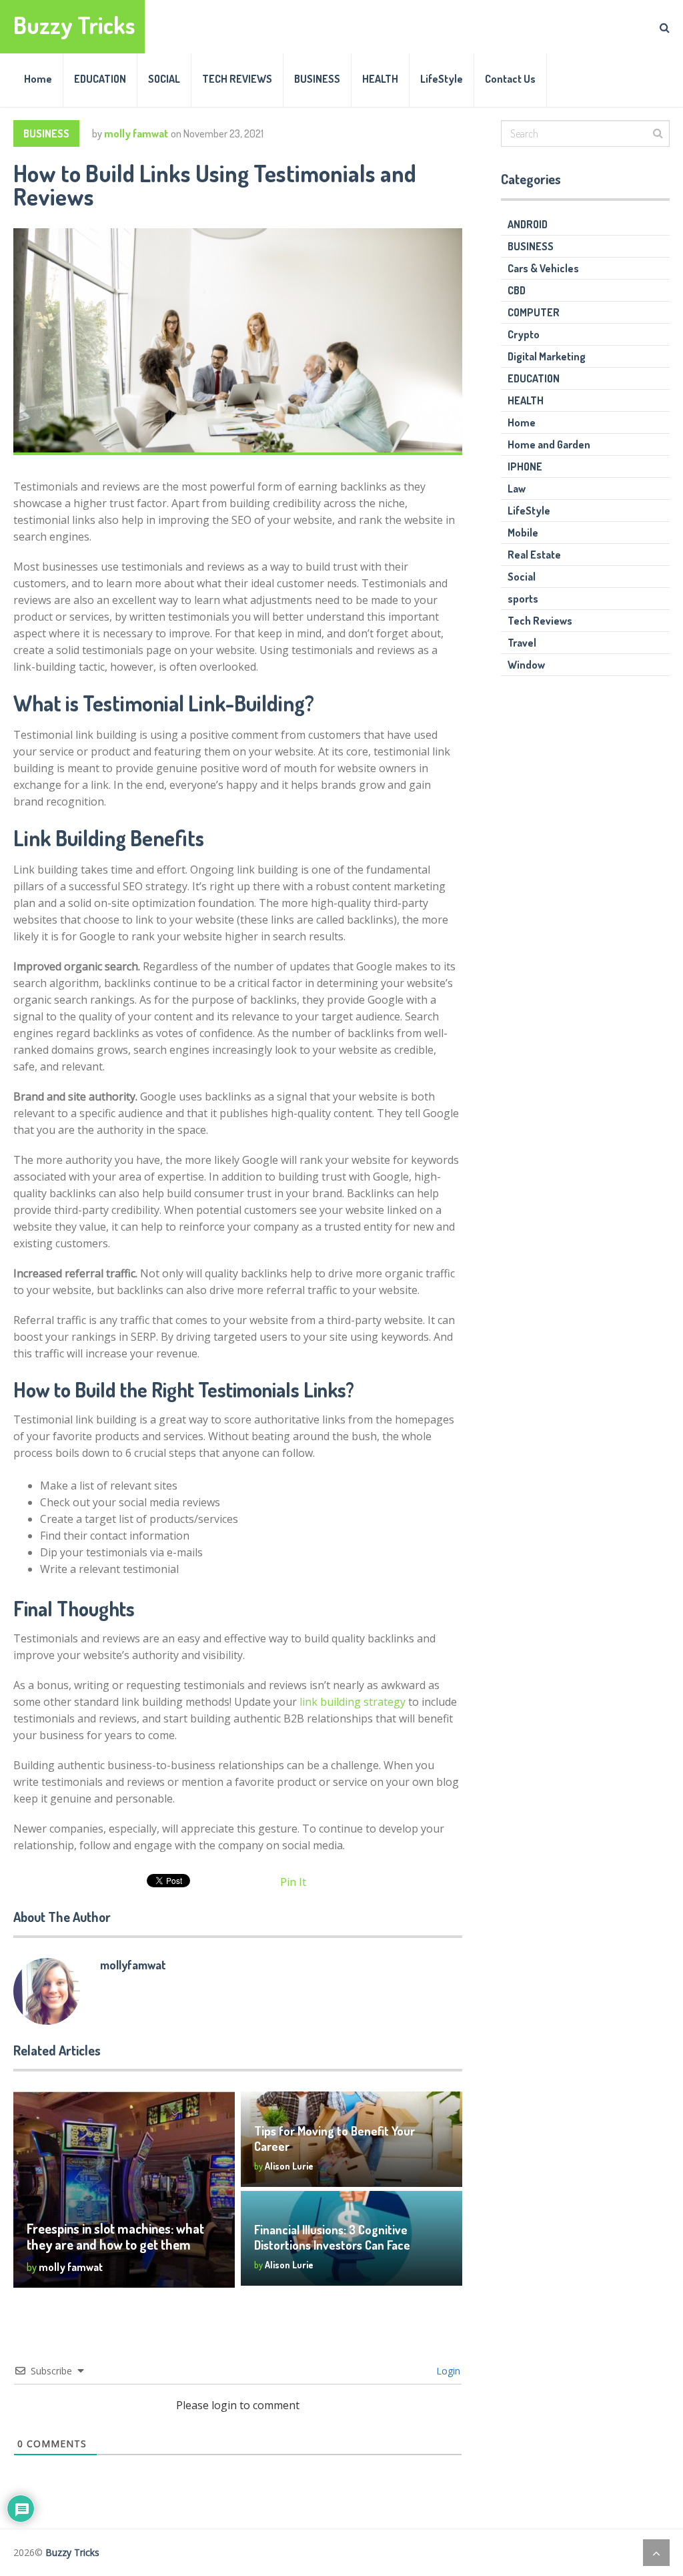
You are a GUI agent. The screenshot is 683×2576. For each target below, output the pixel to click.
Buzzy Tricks (74, 25)
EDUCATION (100, 79)
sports (523, 599)
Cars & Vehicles (543, 268)
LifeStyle (442, 79)
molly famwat (136, 133)
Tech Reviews (540, 621)
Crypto (524, 334)
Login (447, 2371)
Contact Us (510, 79)
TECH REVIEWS (237, 79)
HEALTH (380, 79)
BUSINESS (317, 79)
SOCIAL (164, 79)
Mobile (523, 533)
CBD (517, 290)
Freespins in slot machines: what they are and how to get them (115, 2236)
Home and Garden (549, 444)
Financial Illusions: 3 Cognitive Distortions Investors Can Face (332, 2237)
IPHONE (525, 466)
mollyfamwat (133, 1965)
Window (526, 665)
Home (38, 79)
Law (517, 489)
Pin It (293, 1882)
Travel (522, 643)
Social (522, 577)
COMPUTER (534, 312)
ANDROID (528, 224)
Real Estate (534, 555)
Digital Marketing (547, 356)
